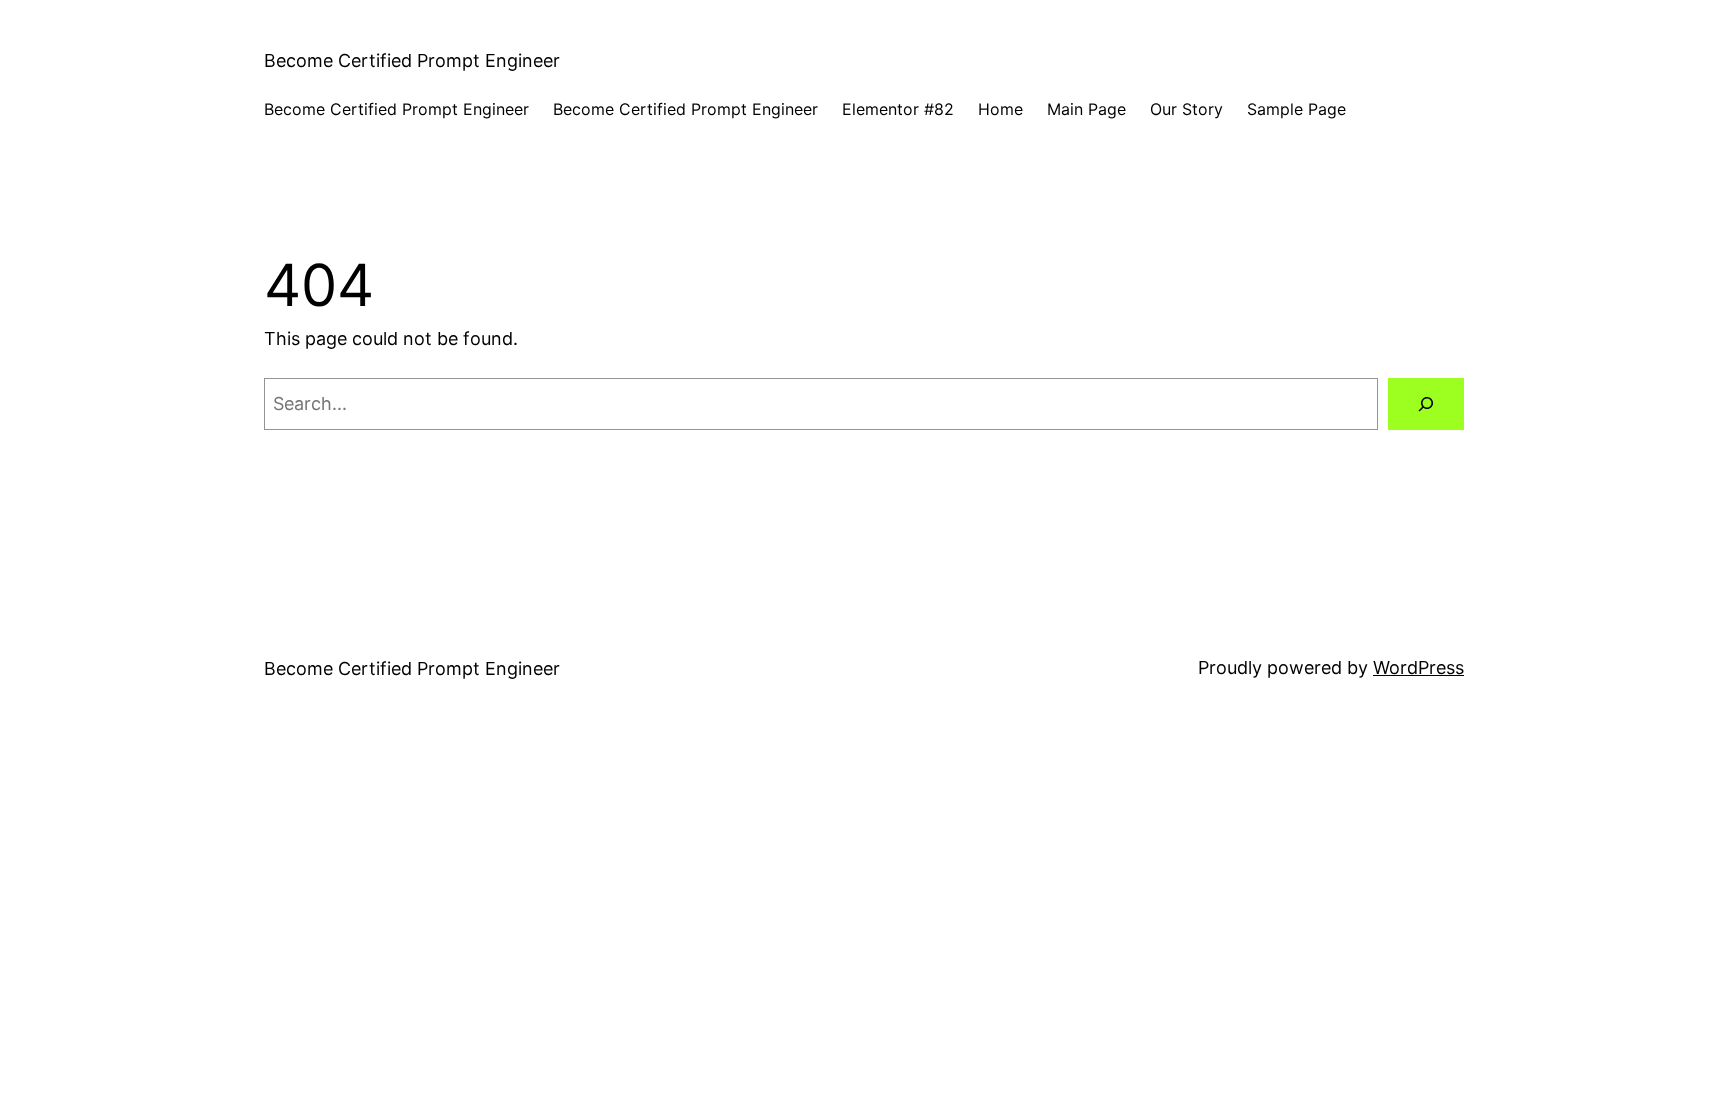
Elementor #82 (898, 109)
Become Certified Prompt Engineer (412, 60)
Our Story (1186, 109)
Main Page (1086, 109)
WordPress (1418, 667)
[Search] (1426, 404)
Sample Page (1296, 109)
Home (1000, 109)
